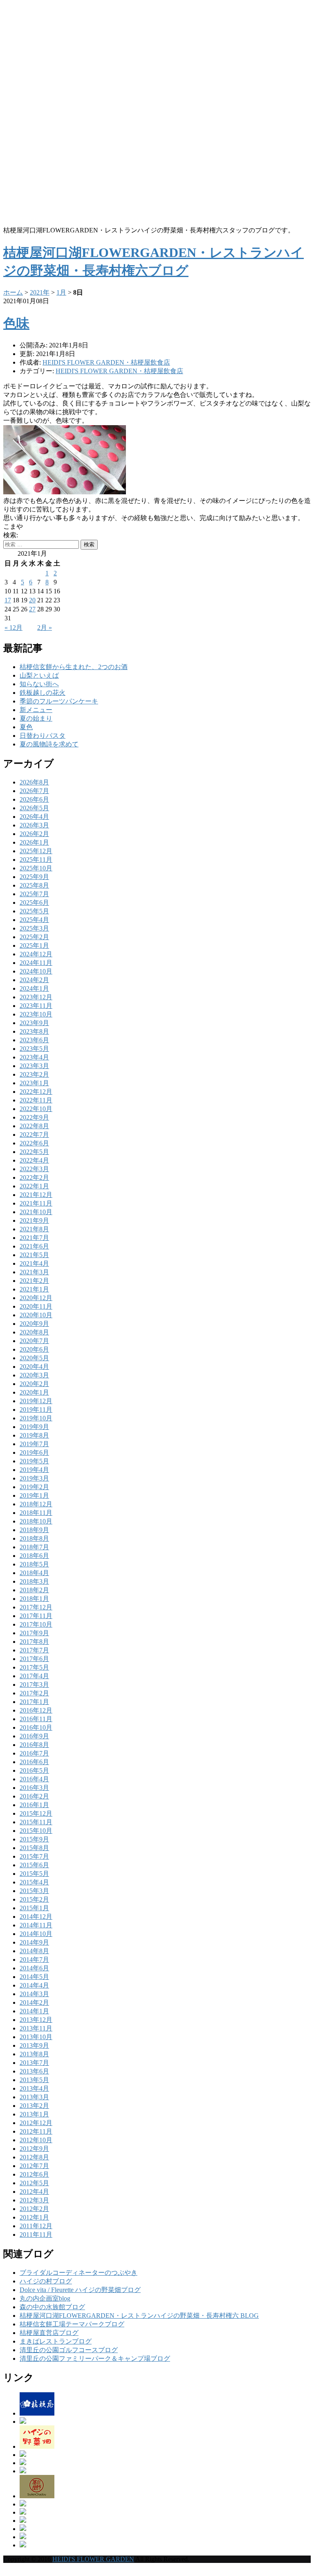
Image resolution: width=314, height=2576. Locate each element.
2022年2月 (34, 1178)
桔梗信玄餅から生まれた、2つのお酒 (74, 667)
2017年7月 (34, 1650)
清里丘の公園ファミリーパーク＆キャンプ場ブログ (95, 2359)
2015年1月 (34, 1908)
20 (32, 600)
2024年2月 (34, 980)
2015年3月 (34, 1891)
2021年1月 (34, 1289)
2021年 (40, 292)
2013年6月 (34, 2071)
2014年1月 (34, 2011)
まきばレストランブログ (56, 2341)
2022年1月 (34, 1186)
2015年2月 (34, 1899)
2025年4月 (34, 920)
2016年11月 (36, 1719)
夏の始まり (36, 718)
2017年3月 (34, 1685)
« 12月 (13, 628)
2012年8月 (34, 2157)
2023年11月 (36, 1006)
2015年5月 (34, 1874)
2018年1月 (34, 1599)
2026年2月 (34, 834)
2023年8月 (34, 1031)
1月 (61, 292)
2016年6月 (34, 1762)
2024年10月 (36, 971)
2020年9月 (34, 1324)
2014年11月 (36, 1925)
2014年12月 (36, 1917)
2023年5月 (34, 1049)
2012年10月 (36, 2140)
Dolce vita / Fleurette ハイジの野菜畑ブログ (80, 2290)
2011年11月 (36, 2235)
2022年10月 (36, 1109)
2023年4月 (34, 1057)
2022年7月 (34, 1135)
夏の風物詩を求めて (49, 744)
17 (8, 600)
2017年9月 (34, 1633)
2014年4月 (34, 1985)
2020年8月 (34, 1332)
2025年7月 (34, 894)
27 (32, 609)
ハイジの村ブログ (46, 2281)
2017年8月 (34, 1642)
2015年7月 (34, 1856)
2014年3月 (34, 1994)
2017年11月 (36, 1616)
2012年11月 (36, 2131)
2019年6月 (34, 1453)
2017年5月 (34, 1667)
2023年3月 (34, 1066)
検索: (11, 535)
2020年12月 (36, 1298)
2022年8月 (34, 1126)
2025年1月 (34, 945)
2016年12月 (36, 1710)
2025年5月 (34, 911)
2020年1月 (34, 1392)
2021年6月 (34, 1246)
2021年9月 (34, 1220)
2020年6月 (34, 1349)
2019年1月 (34, 1495)
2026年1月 (34, 842)
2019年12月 (36, 1401)
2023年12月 (36, 997)
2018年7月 (34, 1547)
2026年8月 (34, 782)
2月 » (45, 628)
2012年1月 (34, 2217)
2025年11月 (36, 860)
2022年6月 (34, 1143)
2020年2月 (34, 1384)
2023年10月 (36, 1014)
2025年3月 (34, 928)
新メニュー (36, 710)
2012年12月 (36, 2123)
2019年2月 (34, 1487)
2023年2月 (34, 1074)
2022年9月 (34, 1117)
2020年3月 (34, 1375)
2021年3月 (34, 1272)
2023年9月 (34, 1023)
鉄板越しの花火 (43, 693)
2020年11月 (36, 1306)
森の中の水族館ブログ (52, 2307)
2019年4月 (34, 1470)
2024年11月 (36, 963)
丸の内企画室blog (45, 2298)
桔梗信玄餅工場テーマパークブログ (72, 2324)
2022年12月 (36, 1092)
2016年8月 (34, 1745)
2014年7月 (34, 1960)
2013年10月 (36, 2037)
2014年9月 (34, 1942)
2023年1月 (34, 1083)
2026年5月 (34, 808)
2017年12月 (36, 1607)
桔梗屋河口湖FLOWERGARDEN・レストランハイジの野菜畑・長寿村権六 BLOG (139, 2316)
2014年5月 (34, 1977)
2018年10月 (36, 1521)
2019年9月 (34, 1427)
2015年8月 (34, 1848)
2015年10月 (36, 1831)
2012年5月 (34, 2183)
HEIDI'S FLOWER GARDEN (93, 2559)
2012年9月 (34, 2149)
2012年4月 (34, 2192)
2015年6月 (34, 1865)
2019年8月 (34, 1435)
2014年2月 (34, 2002)
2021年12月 (36, 1195)
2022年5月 (34, 1152)
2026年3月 (34, 825)
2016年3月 (34, 1788)
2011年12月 (36, 2226)
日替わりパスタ (43, 736)
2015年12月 (36, 1813)
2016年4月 (34, 1779)
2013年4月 (34, 2088)
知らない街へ (39, 684)
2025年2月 (34, 937)
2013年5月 (34, 2080)
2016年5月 (34, 1770)
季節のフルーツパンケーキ (59, 701)
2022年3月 (34, 1169)
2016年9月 (34, 1736)
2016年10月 (36, 1727)
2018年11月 (36, 1513)
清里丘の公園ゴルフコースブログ (69, 2350)
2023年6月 (34, 1040)
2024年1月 (34, 988)
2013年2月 (34, 2106)
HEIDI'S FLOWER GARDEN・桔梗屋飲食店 (119, 371)
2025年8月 (34, 885)
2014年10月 (36, 1934)
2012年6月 (34, 2174)
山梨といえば (39, 675)
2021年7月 (34, 1238)
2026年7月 (34, 791)
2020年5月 (34, 1358)
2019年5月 (34, 1461)
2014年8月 (34, 1951)
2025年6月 (34, 903)
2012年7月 (34, 2166)
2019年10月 (36, 1418)
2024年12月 (36, 954)
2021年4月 (34, 1263)
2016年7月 (34, 1753)
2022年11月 (36, 1100)
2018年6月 (34, 1556)
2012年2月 (34, 2209)
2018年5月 (34, 1564)
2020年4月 (34, 1367)
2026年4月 (34, 817)
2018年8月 (34, 1538)
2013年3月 (34, 2097)
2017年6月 (34, 1659)
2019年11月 (36, 1410)
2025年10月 (36, 868)
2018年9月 (34, 1530)
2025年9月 (34, 877)
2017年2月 (34, 1693)
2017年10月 (36, 1624)
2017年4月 (34, 1676)
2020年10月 (36, 1315)
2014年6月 (34, 1968)
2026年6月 (34, 799)
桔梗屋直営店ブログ (49, 2333)
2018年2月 (34, 1590)
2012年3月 (34, 2200)
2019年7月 (34, 1444)
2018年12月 (36, 1504)
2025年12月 (36, 851)
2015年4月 (34, 1882)
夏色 (26, 727)
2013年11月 (36, 2028)
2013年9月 (34, 2045)
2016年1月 (34, 1805)
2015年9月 (34, 1839)
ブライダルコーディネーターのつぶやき (78, 2273)
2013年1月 (34, 2114)
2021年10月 (36, 1212)
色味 (16, 323)
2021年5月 (34, 1255)
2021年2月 (34, 1281)
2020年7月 (34, 1341)
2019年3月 (34, 1478)
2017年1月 (34, 1702)
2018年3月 (34, 1581)
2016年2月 (34, 1796)
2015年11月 (36, 1822)
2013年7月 (34, 2063)
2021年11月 (36, 1203)
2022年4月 (34, 1160)
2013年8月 (34, 2054)
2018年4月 (34, 1573)
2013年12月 (36, 2020)
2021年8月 (34, 1229)
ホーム (13, 292)
